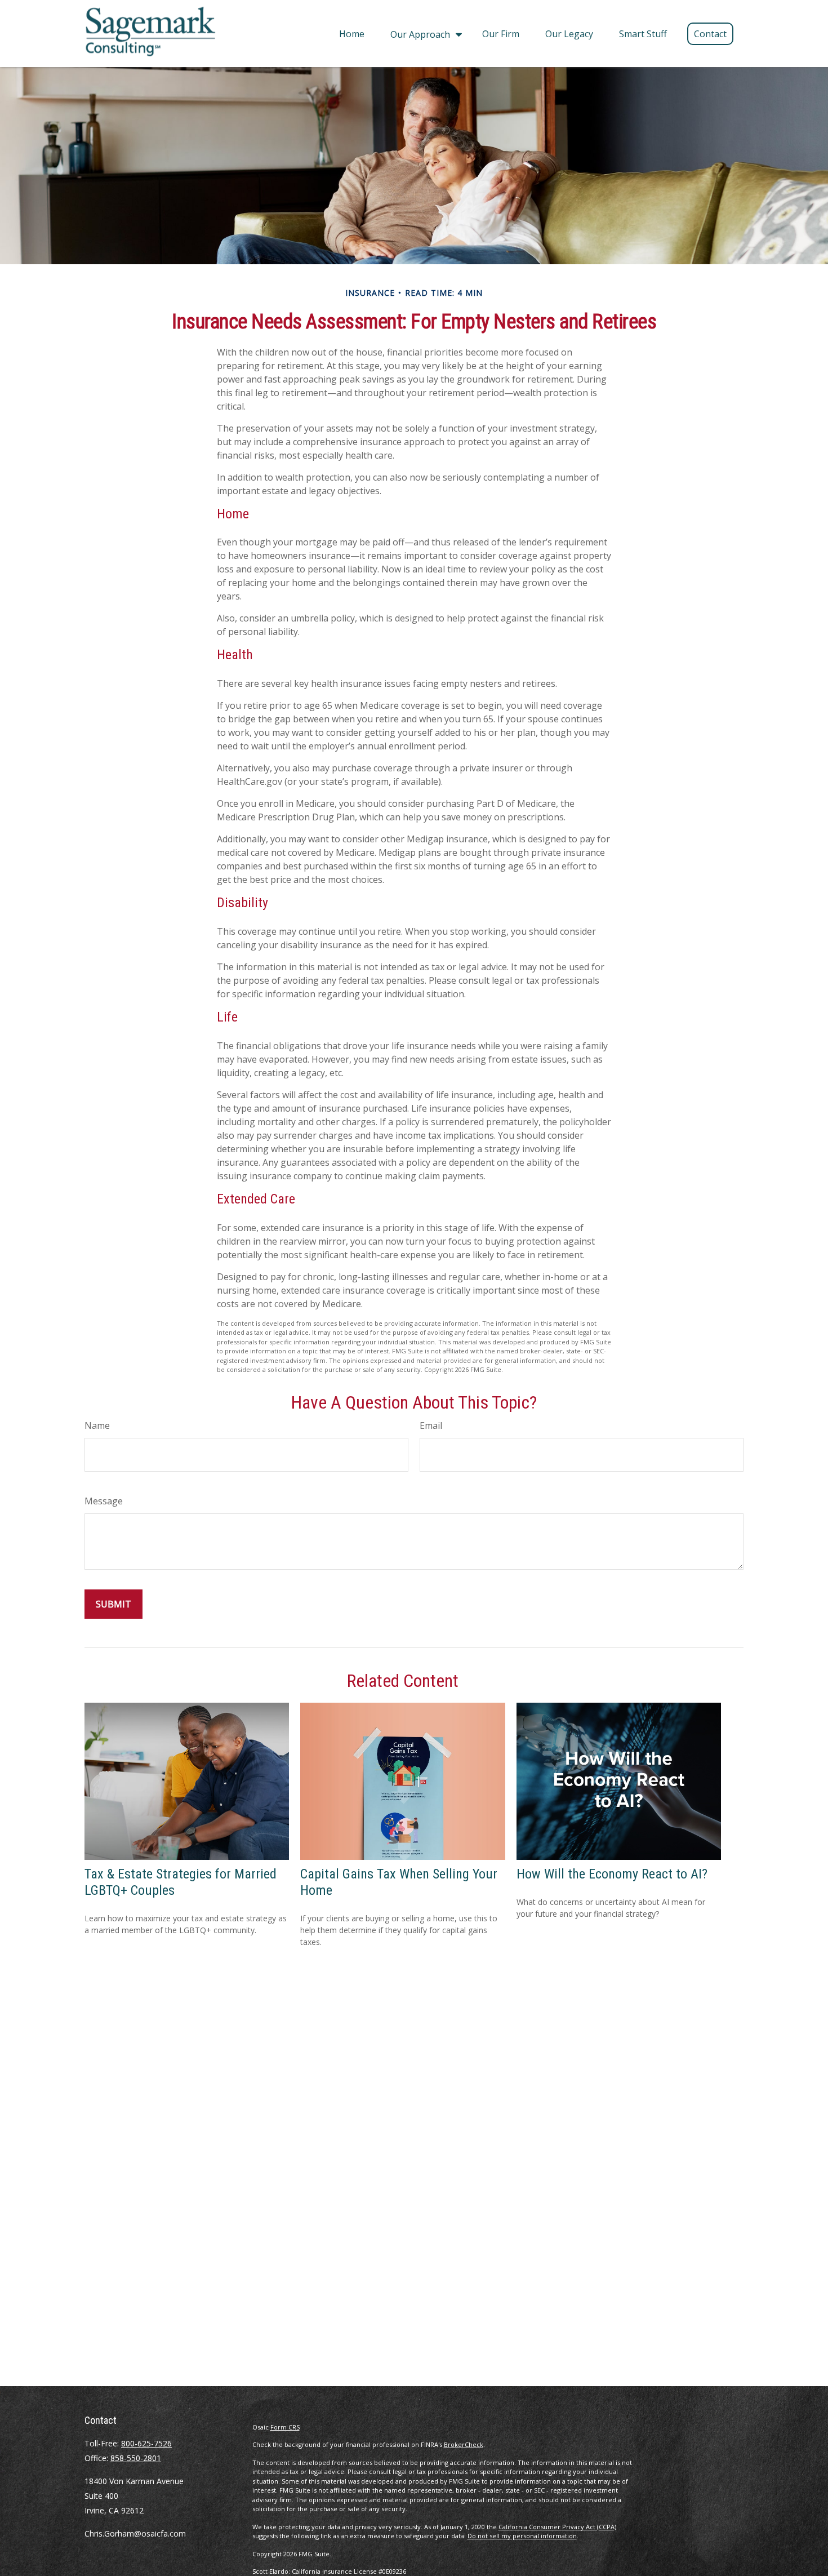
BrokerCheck (464, 2444)
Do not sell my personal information (522, 2536)
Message (104, 1501)
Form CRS (285, 2427)
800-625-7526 (146, 2443)
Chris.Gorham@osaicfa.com (135, 2533)
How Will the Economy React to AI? (612, 1874)
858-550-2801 (136, 2458)
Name (97, 1425)
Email (431, 1425)
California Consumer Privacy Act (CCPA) (557, 2527)
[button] (352, 33)
